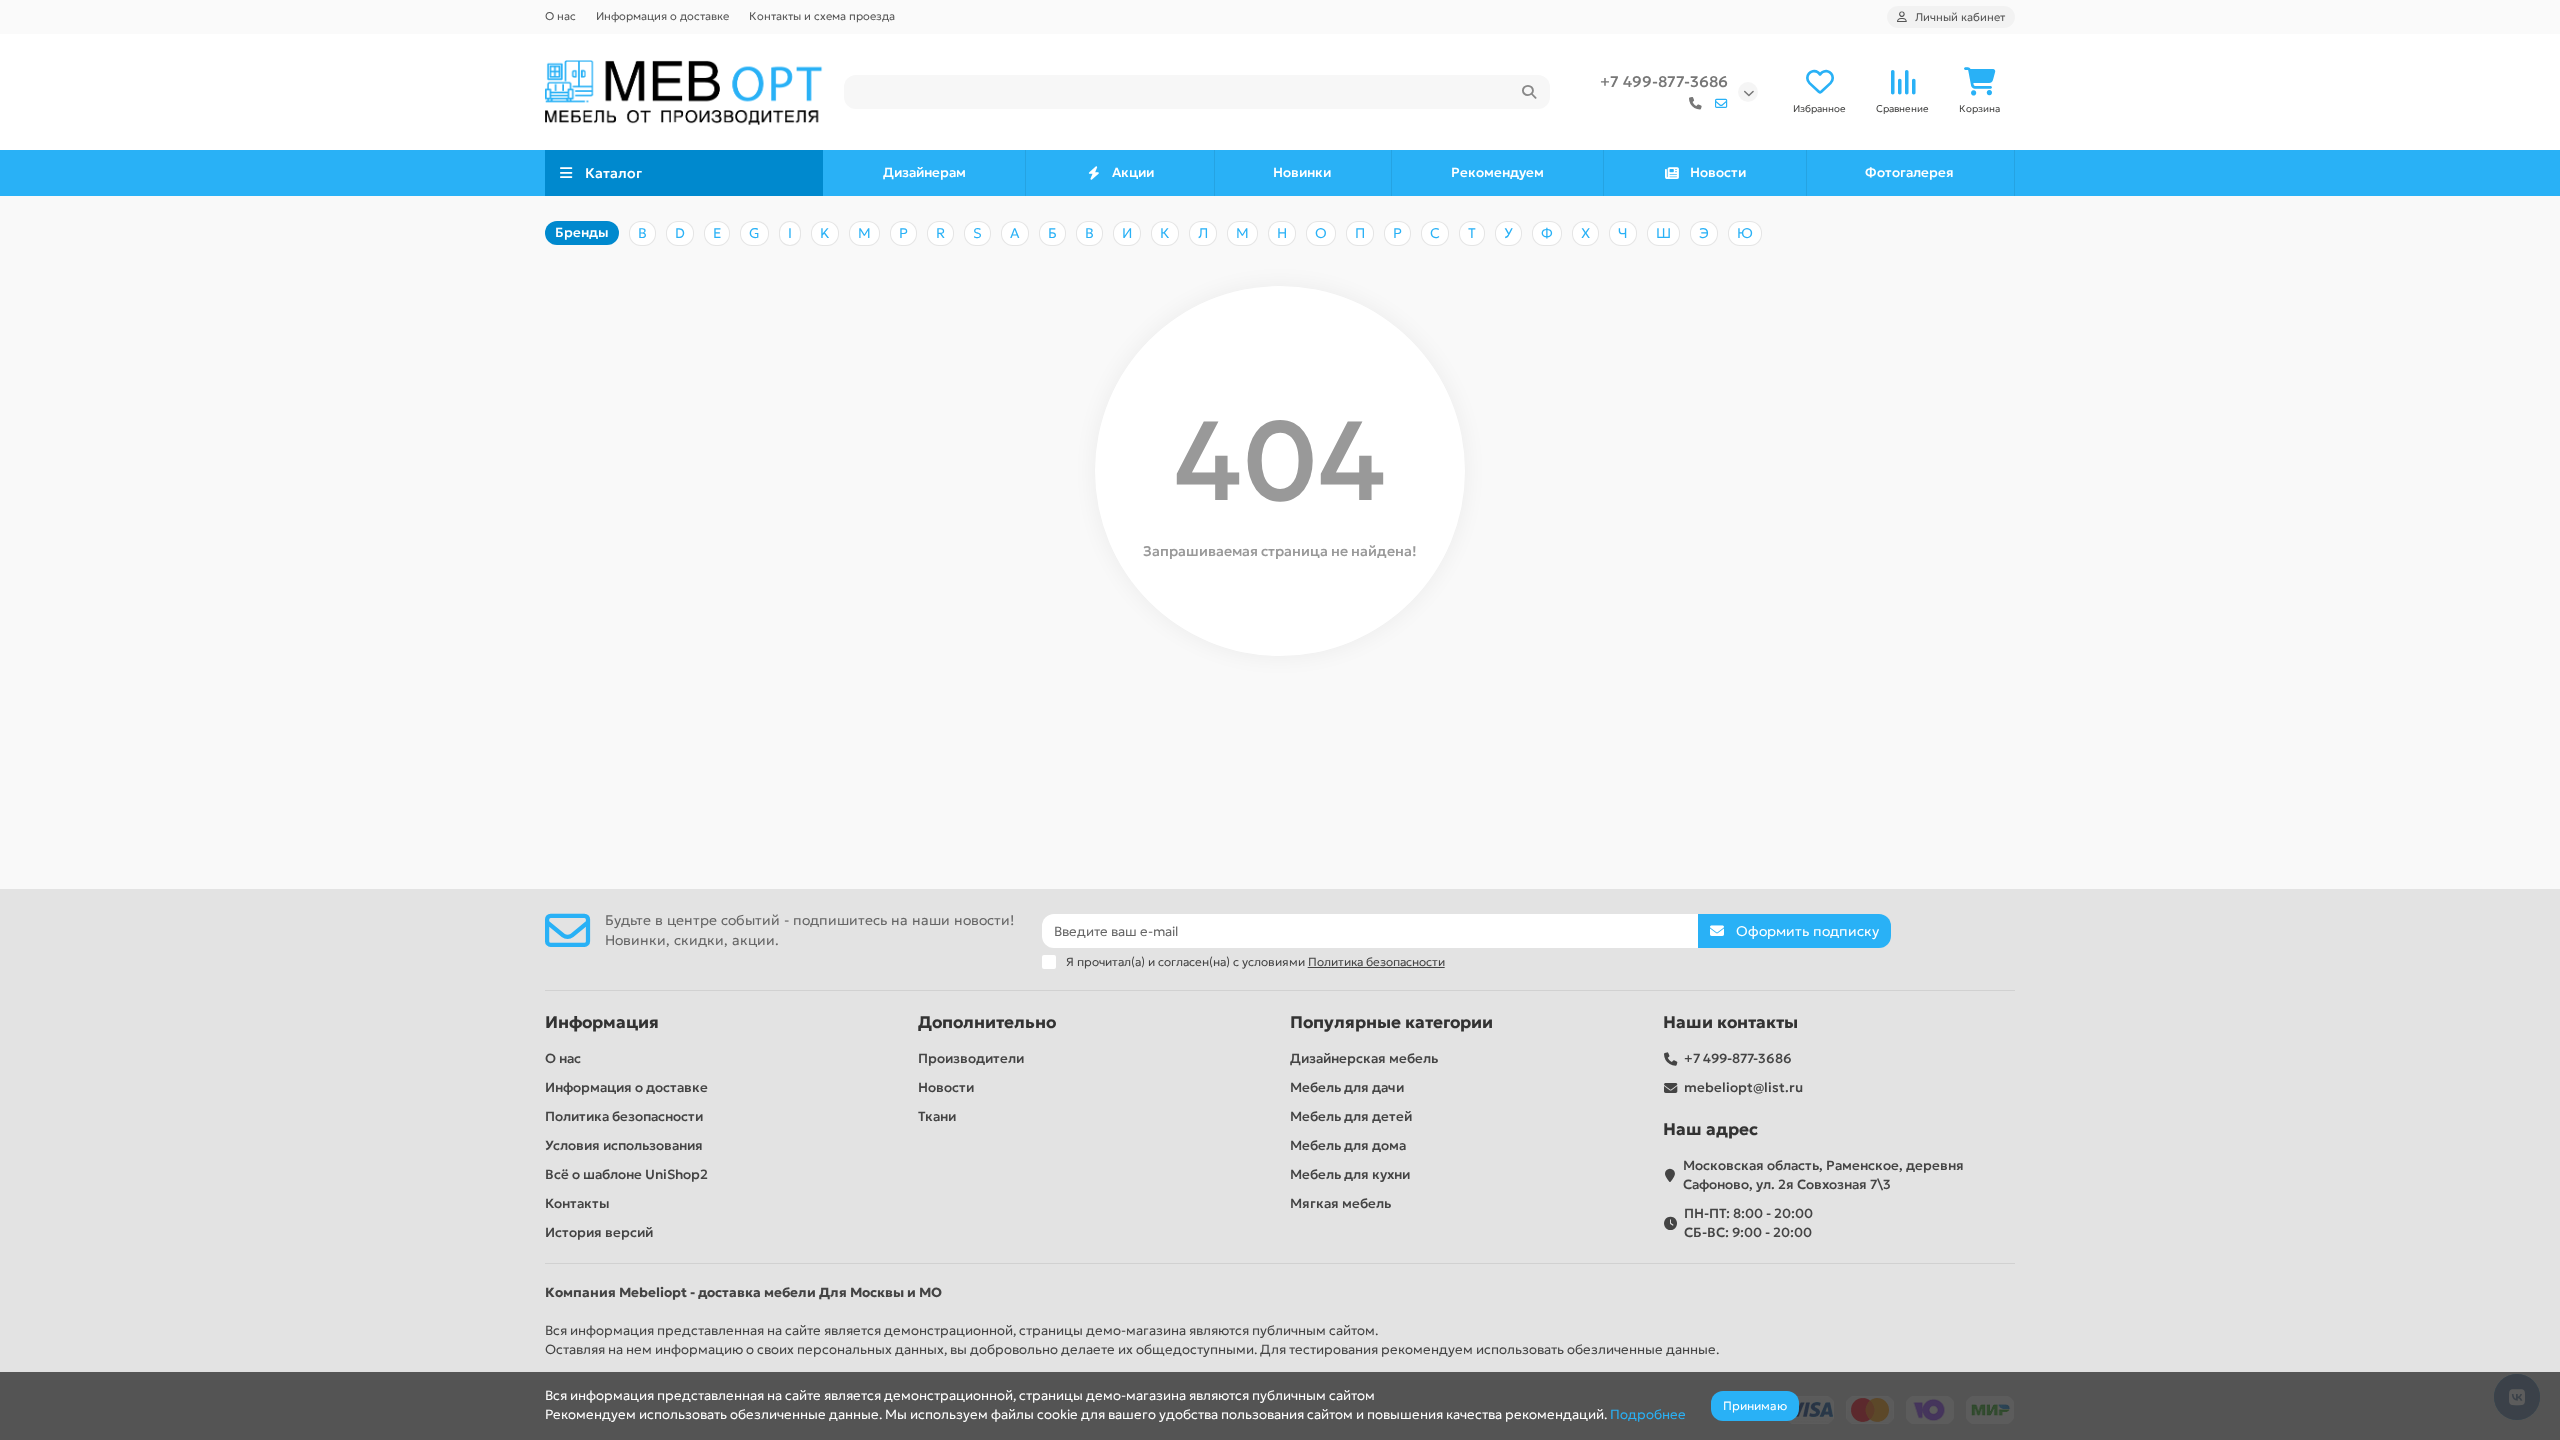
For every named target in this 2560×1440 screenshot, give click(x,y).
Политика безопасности (624, 1116)
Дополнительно (987, 1022)
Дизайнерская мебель (1364, 1058)
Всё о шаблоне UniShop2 (626, 1174)
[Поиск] (1529, 92)
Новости (1718, 172)
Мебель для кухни (1350, 1174)
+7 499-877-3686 (1664, 81)
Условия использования (624, 1145)
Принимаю (1755, 1405)
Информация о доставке (662, 16)
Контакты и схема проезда (822, 16)
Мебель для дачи (1347, 1087)
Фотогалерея (1909, 172)
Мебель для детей (1351, 1116)
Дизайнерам (924, 172)
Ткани (937, 1116)
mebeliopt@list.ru (1743, 1087)
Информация (602, 1022)
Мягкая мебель (1340, 1203)
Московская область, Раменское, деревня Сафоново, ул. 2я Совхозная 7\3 (1823, 1175)
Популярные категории (1391, 1022)
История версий (599, 1232)
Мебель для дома (1348, 1145)
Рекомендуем (1497, 172)
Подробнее (1648, 1414)
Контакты (577, 1203)
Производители (971, 1058)
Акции (1133, 172)
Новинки (1302, 172)
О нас (560, 16)
